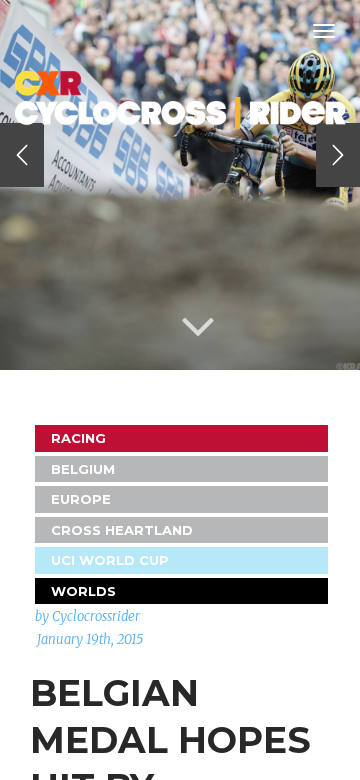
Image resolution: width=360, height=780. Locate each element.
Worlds (83, 591)
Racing (78, 438)
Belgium (83, 469)
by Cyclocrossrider (87, 616)
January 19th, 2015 (90, 639)
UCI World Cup (110, 560)
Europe (81, 499)
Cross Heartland (122, 530)
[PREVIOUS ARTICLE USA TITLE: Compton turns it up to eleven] (22, 155)
